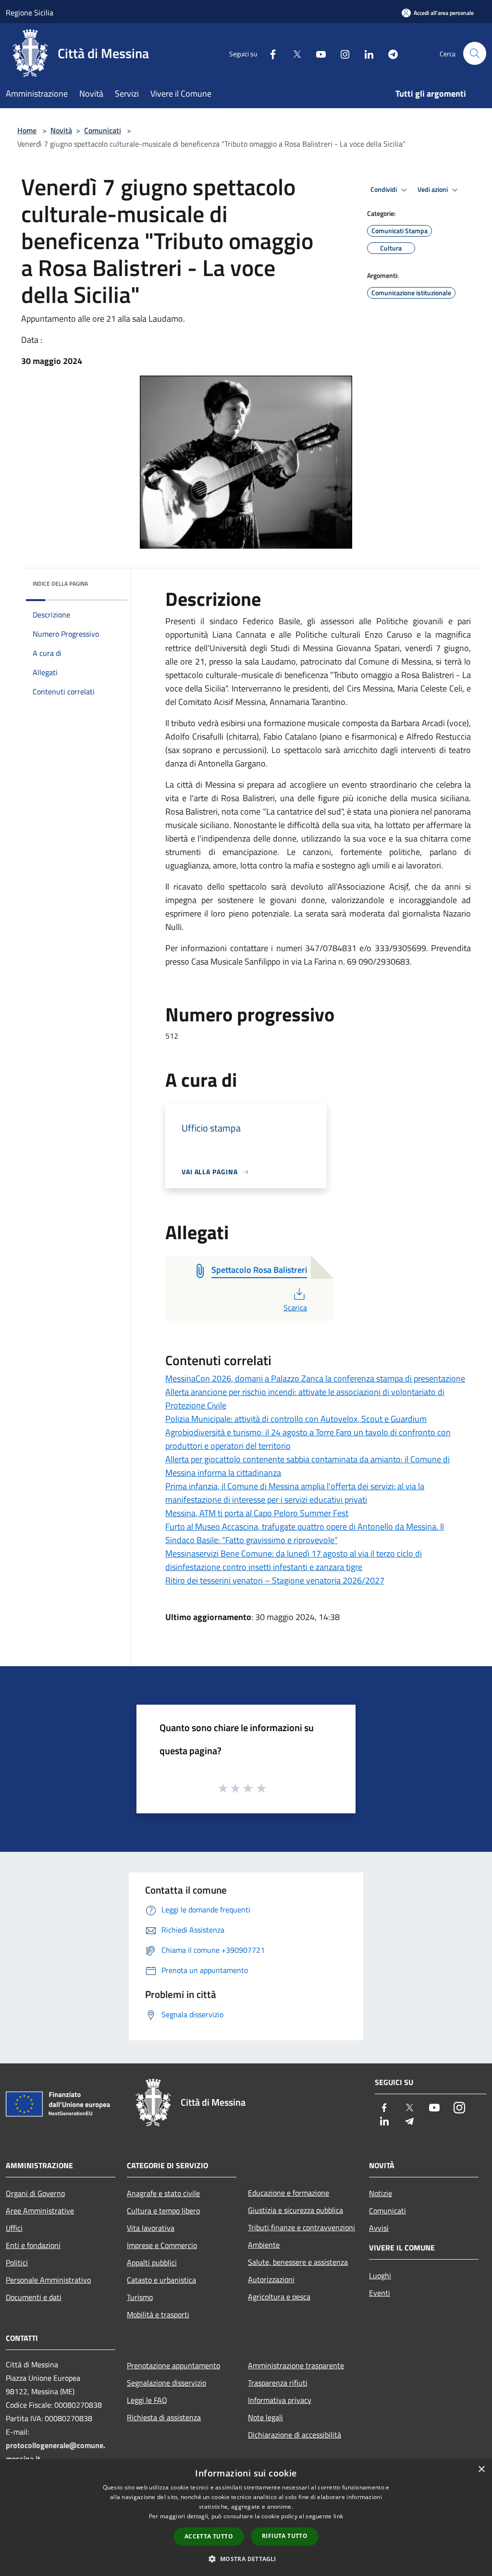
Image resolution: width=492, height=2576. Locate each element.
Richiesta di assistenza (164, 2417)
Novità (61, 130)
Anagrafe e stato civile (163, 2193)
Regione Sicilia (30, 13)
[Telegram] (389, 53)
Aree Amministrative (40, 2211)
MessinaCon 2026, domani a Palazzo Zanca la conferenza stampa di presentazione (315, 1378)
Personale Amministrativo (48, 2280)
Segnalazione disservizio (166, 2383)
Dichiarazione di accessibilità (295, 2435)
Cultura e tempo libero (163, 2211)
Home (27, 130)
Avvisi (379, 2228)
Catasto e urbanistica (161, 2280)
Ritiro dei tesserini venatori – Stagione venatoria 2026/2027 (275, 1580)
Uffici (14, 2228)
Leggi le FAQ (147, 2400)
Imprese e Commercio (162, 2245)
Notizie (381, 2193)
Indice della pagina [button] (60, 584)
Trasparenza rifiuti (278, 2383)
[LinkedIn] (365, 53)
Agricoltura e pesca (279, 2297)
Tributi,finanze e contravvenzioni (301, 2227)
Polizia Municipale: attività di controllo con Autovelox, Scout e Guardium (296, 1419)
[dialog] (246, 2518)
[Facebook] (269, 53)
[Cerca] (475, 53)
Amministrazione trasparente (296, 2365)
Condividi (384, 189)
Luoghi (380, 2275)
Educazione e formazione (289, 2193)
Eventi (380, 2293)
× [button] (481, 2469)
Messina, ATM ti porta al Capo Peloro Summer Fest (257, 1513)
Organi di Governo (35, 2193)
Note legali (265, 2417)
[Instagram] (341, 53)
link (338, 2516)
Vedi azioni (433, 189)
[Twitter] (293, 53)
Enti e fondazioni (33, 2245)
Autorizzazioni (271, 2279)
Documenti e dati (34, 2297)
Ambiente (264, 2245)
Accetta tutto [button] (209, 2536)
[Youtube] (317, 53)
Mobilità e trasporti (158, 2314)
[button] (246, 2559)
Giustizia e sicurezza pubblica (295, 2210)
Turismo (140, 2297)
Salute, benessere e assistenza (298, 2262)
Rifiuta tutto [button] (285, 2536)
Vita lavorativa (151, 2228)
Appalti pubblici (152, 2262)
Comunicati (103, 130)
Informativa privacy (280, 2400)
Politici (17, 2262)
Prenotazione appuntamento (173, 2365)
